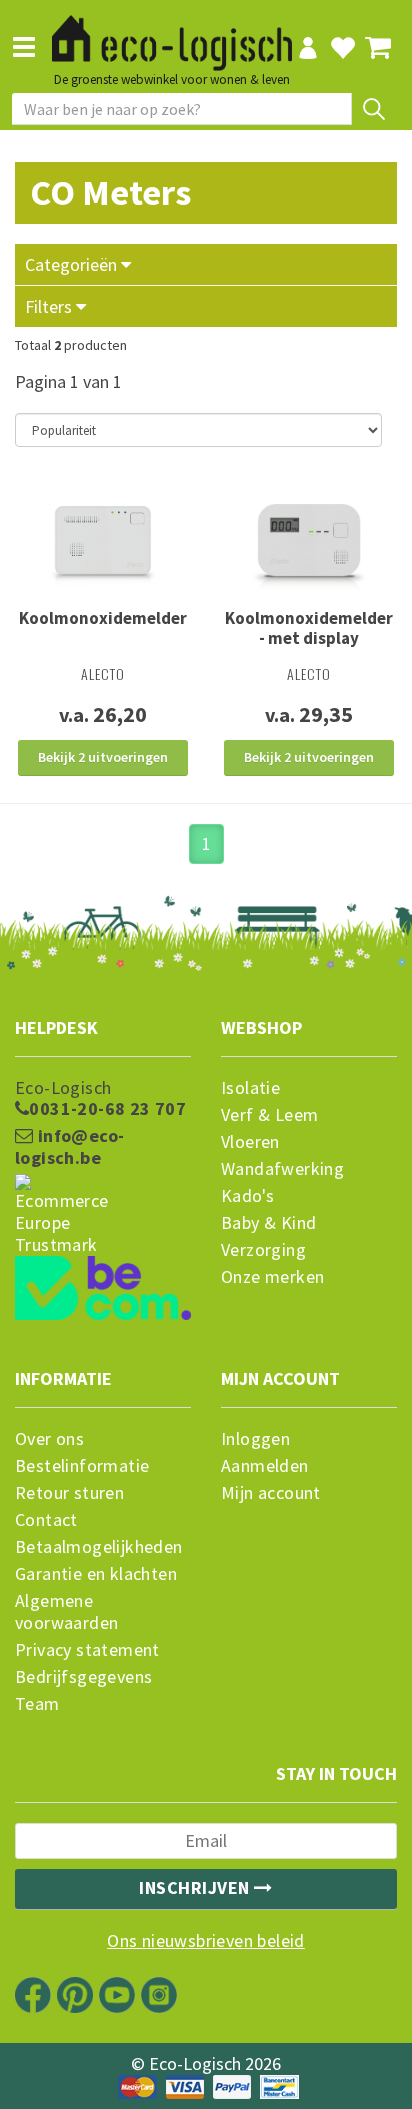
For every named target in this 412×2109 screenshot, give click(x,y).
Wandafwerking (282, 1169)
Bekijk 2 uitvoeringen (103, 757)
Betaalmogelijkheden (99, 1547)
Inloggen (255, 1439)
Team (37, 1704)
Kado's (247, 1196)
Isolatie (250, 1088)
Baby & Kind (268, 1223)
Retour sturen (69, 1493)
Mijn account (271, 1493)
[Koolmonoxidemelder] (103, 542)
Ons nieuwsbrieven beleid (206, 1941)
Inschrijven (196, 1887)
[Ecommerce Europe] (103, 1176)
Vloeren (250, 1142)
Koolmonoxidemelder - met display (309, 628)
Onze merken (272, 1277)
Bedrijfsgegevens (83, 1677)
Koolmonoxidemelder (103, 618)
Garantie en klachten (96, 1574)
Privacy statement (87, 1650)
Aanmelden (265, 1466)
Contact (46, 1520)
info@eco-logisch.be (69, 1147)
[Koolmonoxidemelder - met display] (309, 542)
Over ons (49, 1439)
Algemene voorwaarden (66, 1612)
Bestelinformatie (82, 1466)
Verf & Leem (269, 1115)
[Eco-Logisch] (172, 34)
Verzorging (263, 1250)
